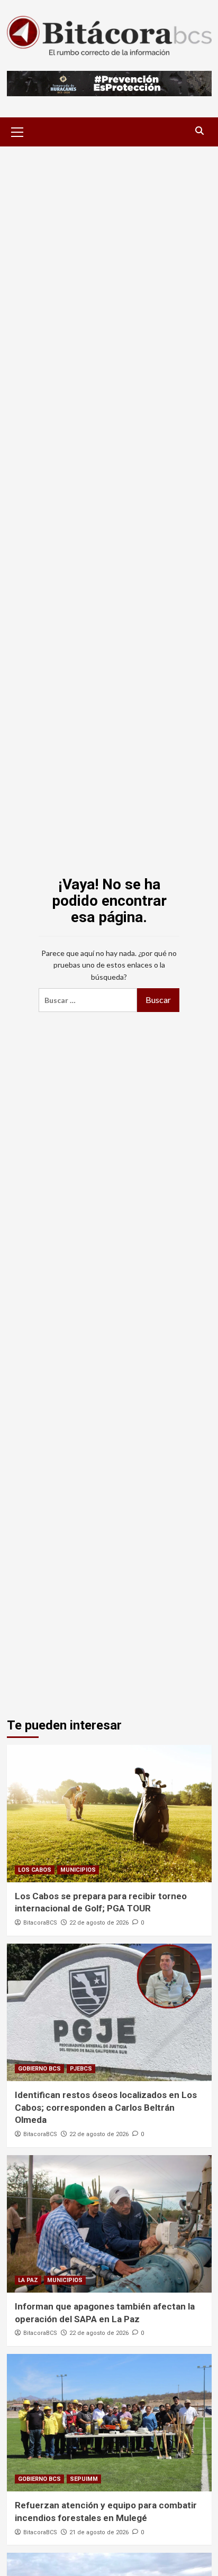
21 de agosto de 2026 (99, 2532)
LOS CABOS (35, 1870)
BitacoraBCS (40, 1923)
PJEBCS (81, 2069)
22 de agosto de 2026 (99, 1923)
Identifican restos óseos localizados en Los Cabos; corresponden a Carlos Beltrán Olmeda (106, 2108)
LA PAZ (28, 2280)
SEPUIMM (84, 2479)
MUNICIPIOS (78, 1870)
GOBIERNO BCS (39, 2069)
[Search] (200, 131)
